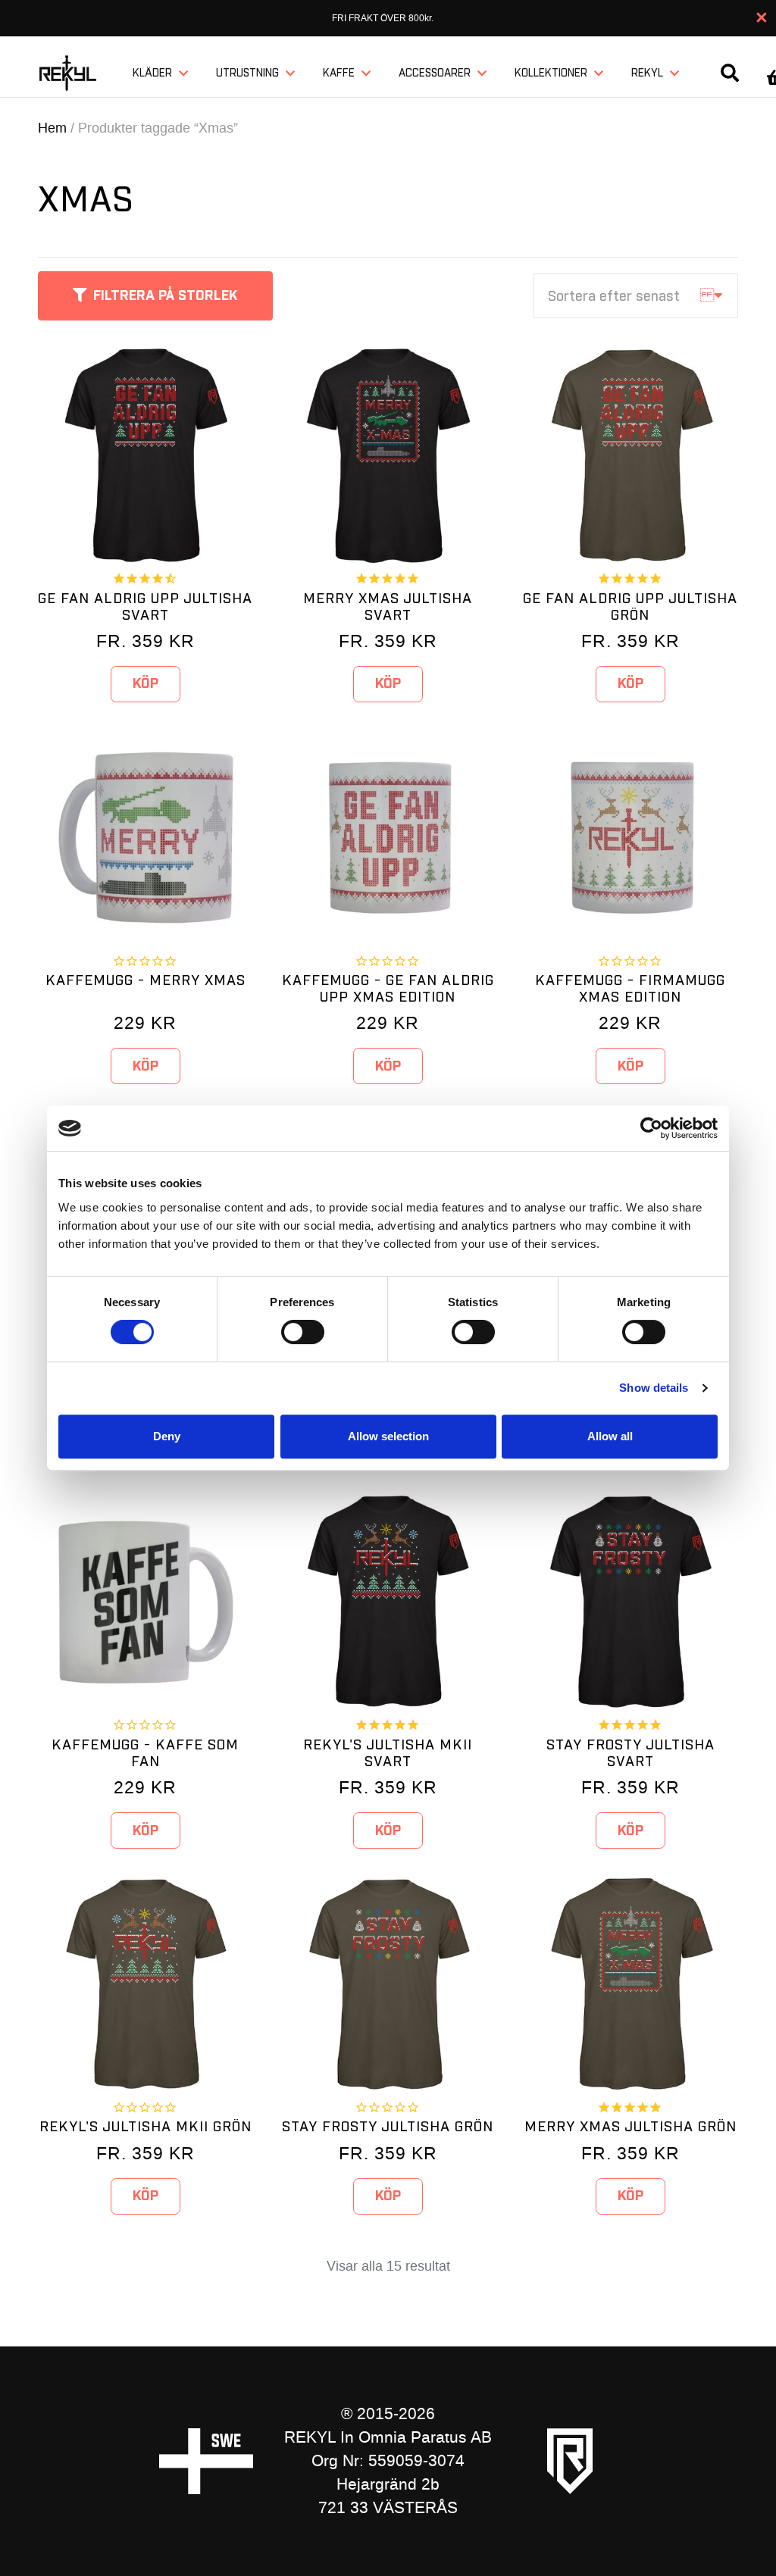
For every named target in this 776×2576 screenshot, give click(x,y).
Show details (654, 1388)
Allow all (610, 1436)
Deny (167, 1436)
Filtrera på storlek (166, 296)
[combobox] (636, 296)
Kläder (152, 73)
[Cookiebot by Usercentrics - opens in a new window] (651, 1128)
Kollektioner (551, 73)
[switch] (303, 1332)
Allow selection (388, 1436)
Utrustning (247, 73)
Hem (52, 128)
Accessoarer (435, 73)
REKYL (647, 73)
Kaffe (339, 73)
